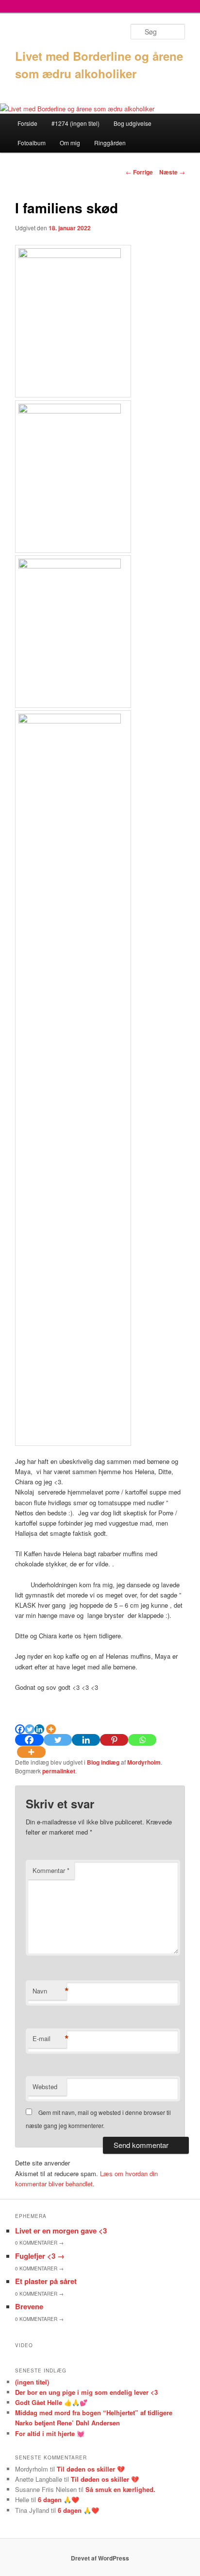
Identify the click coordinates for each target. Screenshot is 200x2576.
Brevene (29, 2306)
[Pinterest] (114, 1740)
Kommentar (51, 1870)
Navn (50, 1991)
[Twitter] (30, 1729)
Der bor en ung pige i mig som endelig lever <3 (86, 2392)
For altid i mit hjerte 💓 (50, 2433)
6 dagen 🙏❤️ (58, 2499)
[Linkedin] (39, 1729)
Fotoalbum (32, 143)
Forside (27, 123)
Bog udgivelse (133, 123)
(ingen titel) (32, 2382)
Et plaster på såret (46, 2281)
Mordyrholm (144, 1762)
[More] (51, 1729)
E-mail (50, 2039)
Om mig (70, 143)
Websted (45, 2087)
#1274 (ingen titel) (75, 123)
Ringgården (110, 143)
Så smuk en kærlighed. (120, 2489)
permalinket (59, 1771)
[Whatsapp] (142, 1740)
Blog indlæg (103, 1762)
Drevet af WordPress (100, 2558)
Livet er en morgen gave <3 (61, 2231)
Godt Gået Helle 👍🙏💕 (51, 2402)
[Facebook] (20, 1729)
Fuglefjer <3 (40, 2256)
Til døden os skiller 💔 (91, 2469)
